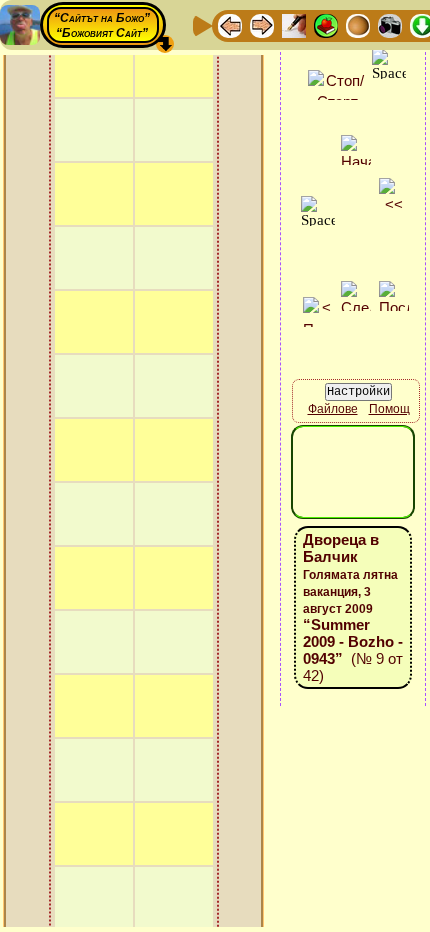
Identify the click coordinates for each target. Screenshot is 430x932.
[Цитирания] (326, 24)
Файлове (333, 409)
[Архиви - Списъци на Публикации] (294, 24)
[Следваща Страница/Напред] (262, 24)
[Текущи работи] (358, 24)
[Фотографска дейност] (390, 24)
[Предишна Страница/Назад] (230, 24)
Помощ (389, 409)
